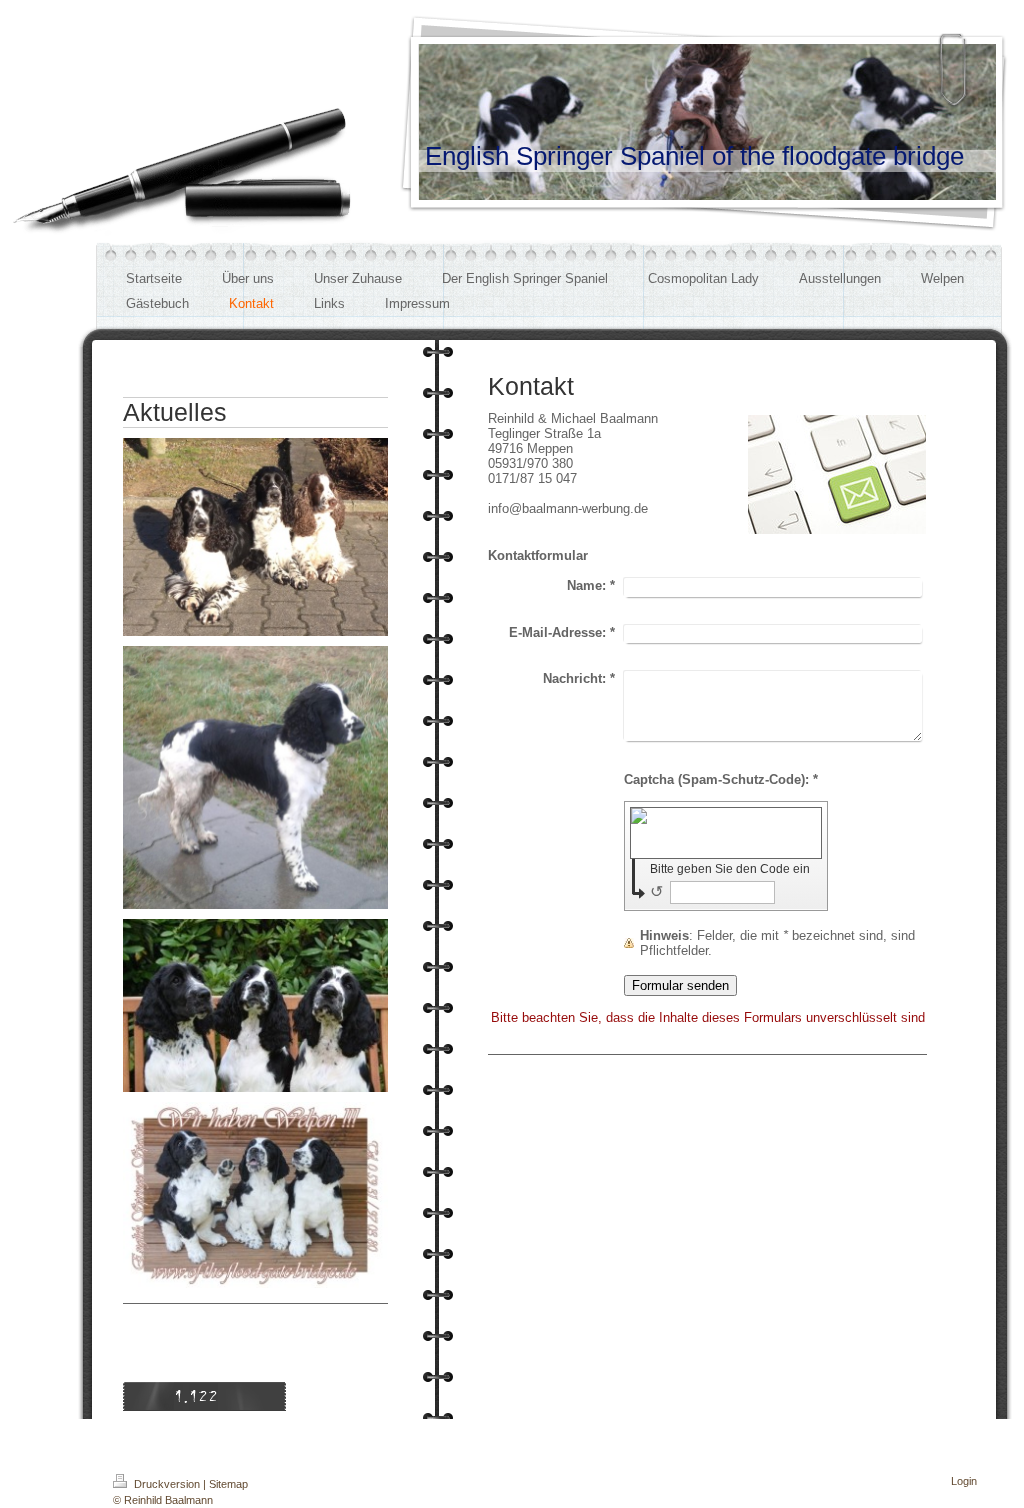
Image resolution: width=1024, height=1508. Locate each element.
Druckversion (167, 1484)
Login (964, 1481)
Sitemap (228, 1484)
